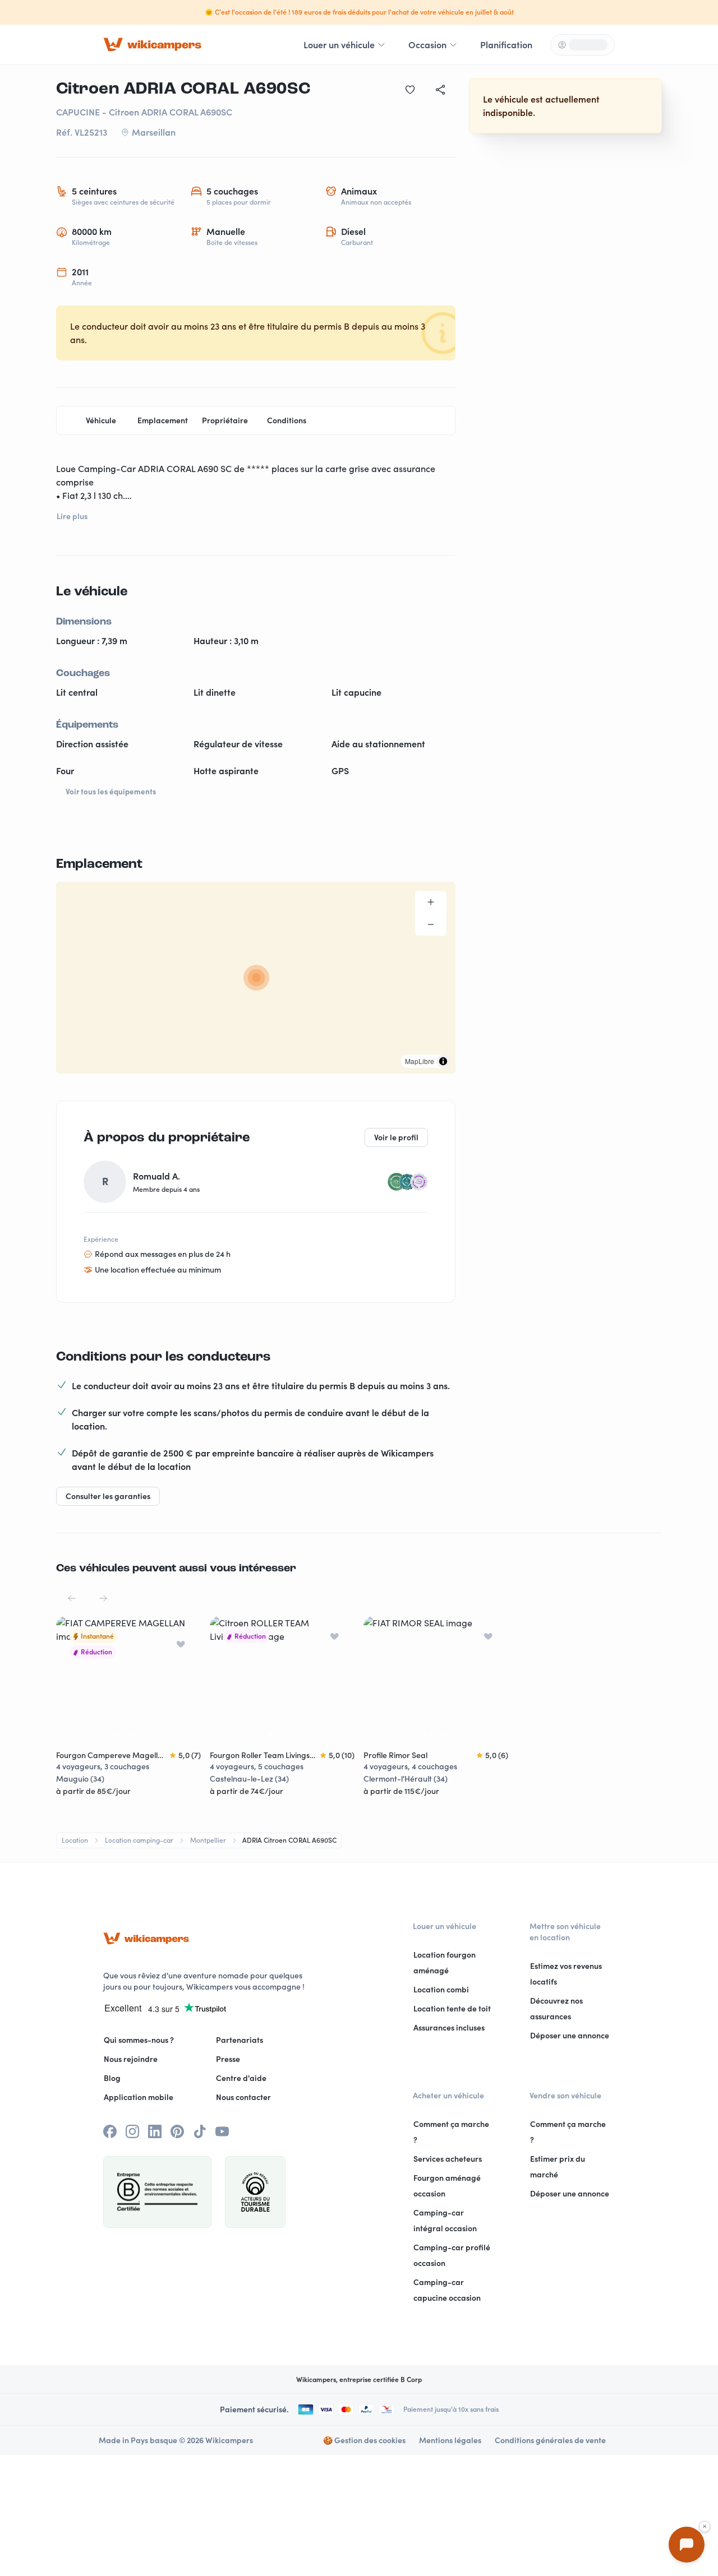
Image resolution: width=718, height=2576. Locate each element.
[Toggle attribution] (443, 1061)
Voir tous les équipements (111, 792)
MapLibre (420, 1061)
